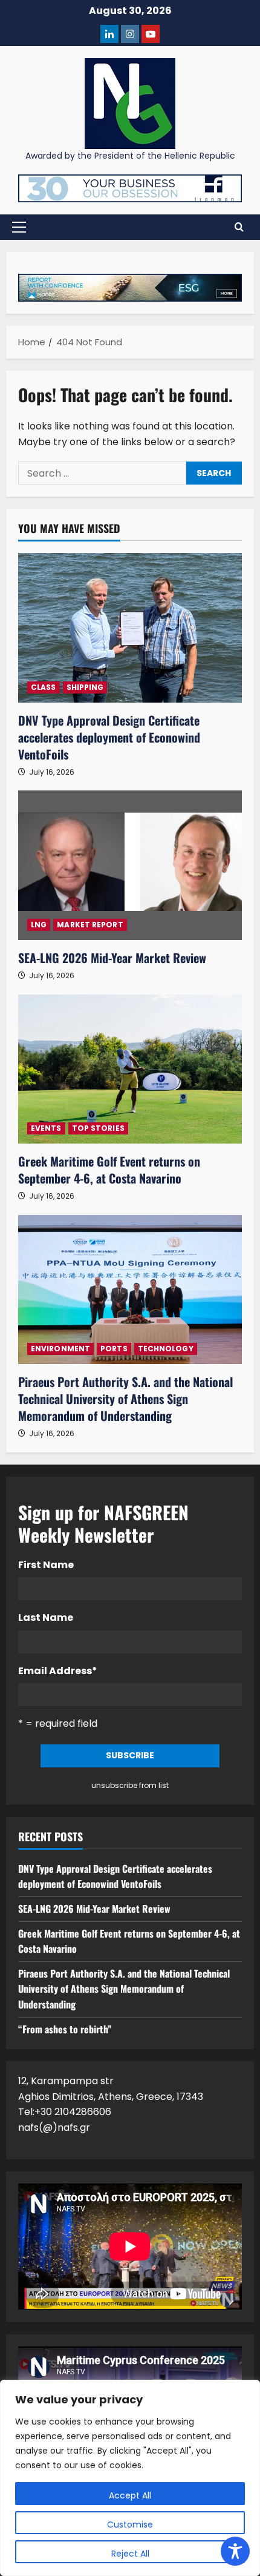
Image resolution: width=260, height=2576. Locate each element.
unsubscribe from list (130, 1785)
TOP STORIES (98, 1128)
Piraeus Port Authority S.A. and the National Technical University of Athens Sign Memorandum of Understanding (125, 1399)
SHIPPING (85, 687)
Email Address (58, 1671)
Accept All (130, 2495)
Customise (130, 2525)
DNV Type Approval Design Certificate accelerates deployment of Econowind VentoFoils (109, 737)
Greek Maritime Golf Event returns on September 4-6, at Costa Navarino (109, 1170)
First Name (46, 1565)
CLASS (44, 687)
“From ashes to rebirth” (65, 2029)
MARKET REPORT (90, 925)
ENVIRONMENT (60, 1349)
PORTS (114, 1349)
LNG (39, 925)
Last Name (46, 1617)
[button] (19, 227)
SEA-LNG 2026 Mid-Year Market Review (112, 958)
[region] (130, 2478)
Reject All (130, 2554)
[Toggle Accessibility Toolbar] (235, 2551)
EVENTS (46, 1128)
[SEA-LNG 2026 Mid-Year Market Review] (130, 865)
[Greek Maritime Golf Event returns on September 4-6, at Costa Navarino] (130, 1069)
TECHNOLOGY (166, 1349)
